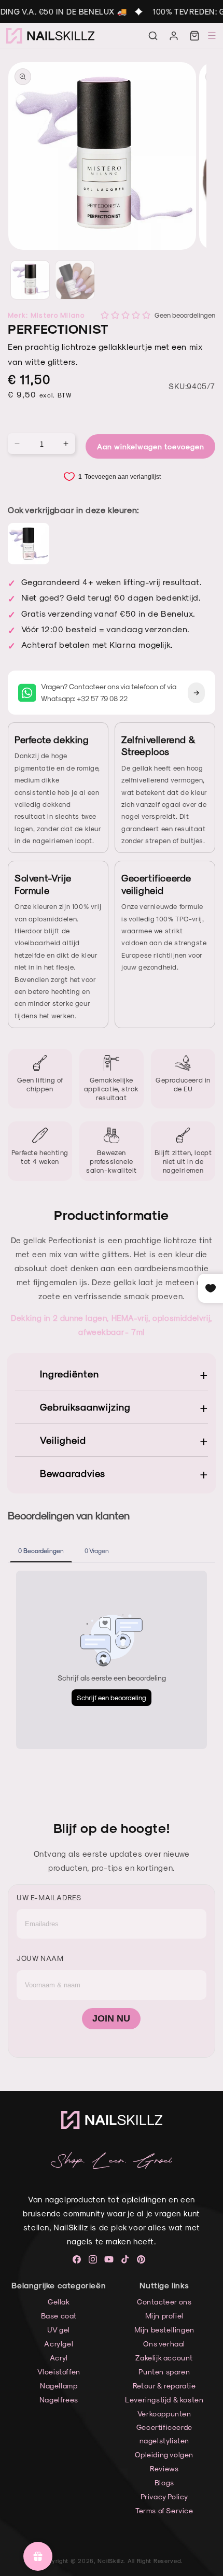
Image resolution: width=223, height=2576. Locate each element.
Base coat (59, 2316)
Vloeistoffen (59, 2372)
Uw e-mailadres (49, 1897)
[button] (153, 36)
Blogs (164, 2482)
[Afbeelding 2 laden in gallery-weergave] (75, 280)
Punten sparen (164, 2372)
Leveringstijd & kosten (164, 2400)
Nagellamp (59, 2386)
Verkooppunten (164, 2414)
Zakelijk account (164, 2358)
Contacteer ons (164, 2302)
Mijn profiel (164, 2316)
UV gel (59, 2330)
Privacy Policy (164, 2496)
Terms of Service (164, 2510)
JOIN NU (111, 2018)
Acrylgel (59, 2344)
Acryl (59, 2358)
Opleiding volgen (164, 2454)
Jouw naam (40, 1958)
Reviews (164, 2468)
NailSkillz (110, 2561)
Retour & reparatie (164, 2386)
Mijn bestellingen (164, 2330)
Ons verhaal (164, 2344)
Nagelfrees (59, 2400)
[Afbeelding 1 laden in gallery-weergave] (30, 280)
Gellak (59, 2302)
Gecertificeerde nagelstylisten (164, 2433)
